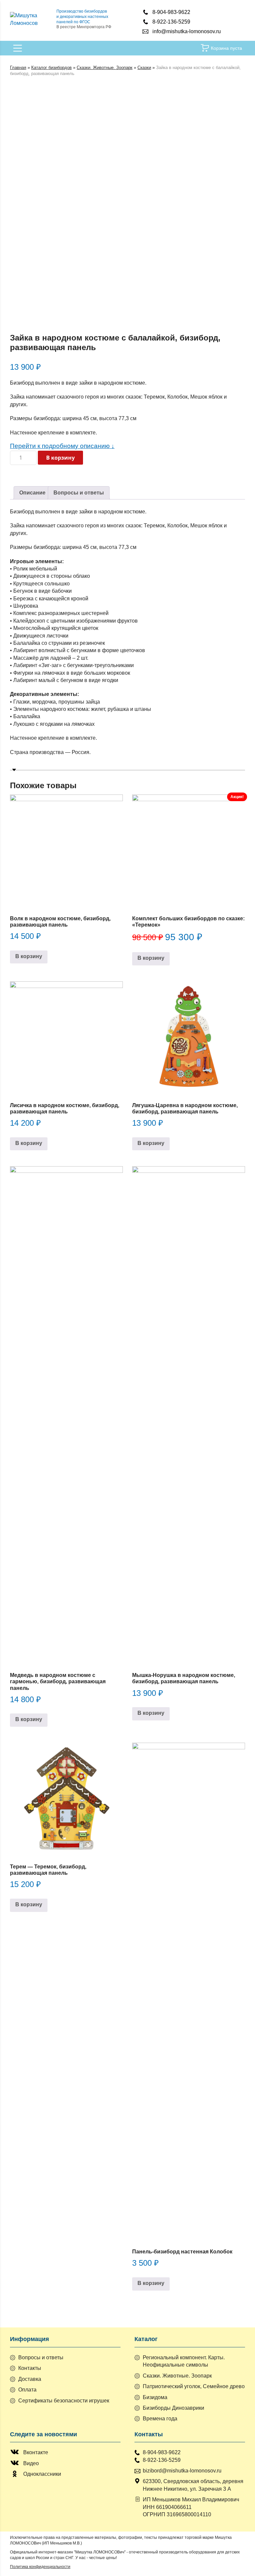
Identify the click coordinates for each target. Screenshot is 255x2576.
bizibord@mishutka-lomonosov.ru (182, 2471)
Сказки (144, 68)
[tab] (32, 493)
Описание (32, 493)
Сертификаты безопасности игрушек (64, 2401)
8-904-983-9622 (171, 12)
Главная (18, 68)
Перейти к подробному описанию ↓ (62, 446)
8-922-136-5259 (171, 22)
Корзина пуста (226, 48)
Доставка (30, 2379)
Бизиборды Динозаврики (173, 2408)
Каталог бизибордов (51, 68)
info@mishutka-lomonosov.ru (187, 31)
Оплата (27, 2390)
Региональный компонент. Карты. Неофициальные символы (184, 2361)
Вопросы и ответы (79, 493)
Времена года (160, 2419)
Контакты (30, 2368)
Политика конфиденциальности (40, 2567)
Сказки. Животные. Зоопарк (105, 68)
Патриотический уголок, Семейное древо (194, 2386)
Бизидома (155, 2397)
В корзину (60, 458)
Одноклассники (42, 2474)
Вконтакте (36, 2452)
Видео (31, 2463)
